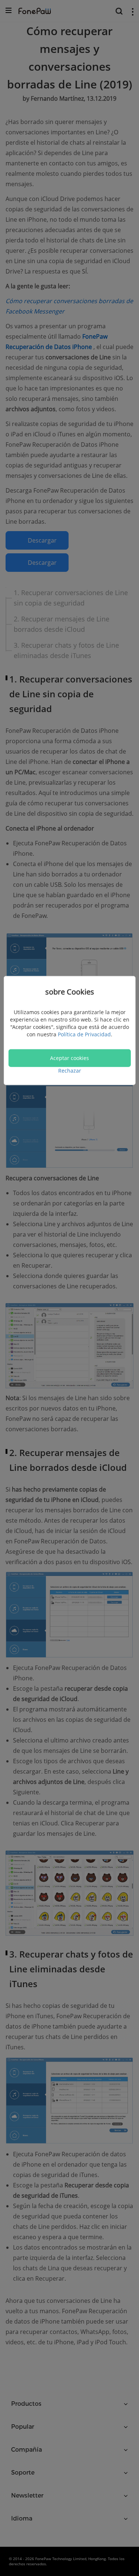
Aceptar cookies (69, 1058)
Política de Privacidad (84, 1034)
